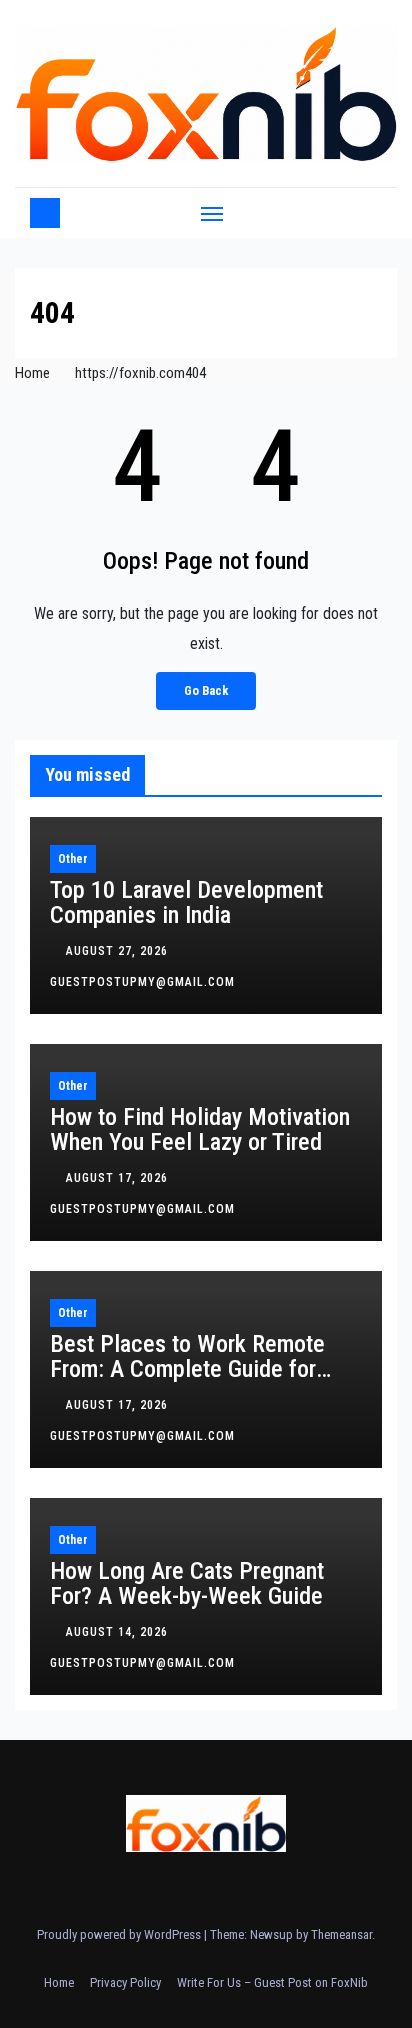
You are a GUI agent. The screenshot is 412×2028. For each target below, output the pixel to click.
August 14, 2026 (119, 1632)
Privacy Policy (125, 1982)
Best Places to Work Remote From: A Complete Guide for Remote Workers (187, 1369)
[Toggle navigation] (212, 213)
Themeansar (341, 1934)
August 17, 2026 (119, 1178)
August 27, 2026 (119, 951)
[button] (370, 212)
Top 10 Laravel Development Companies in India (186, 902)
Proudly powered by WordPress (120, 1934)
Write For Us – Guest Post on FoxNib (272, 1982)
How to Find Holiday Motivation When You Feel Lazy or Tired (200, 1129)
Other (73, 859)
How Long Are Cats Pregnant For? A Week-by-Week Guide (187, 1583)
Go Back (206, 690)
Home (32, 373)
